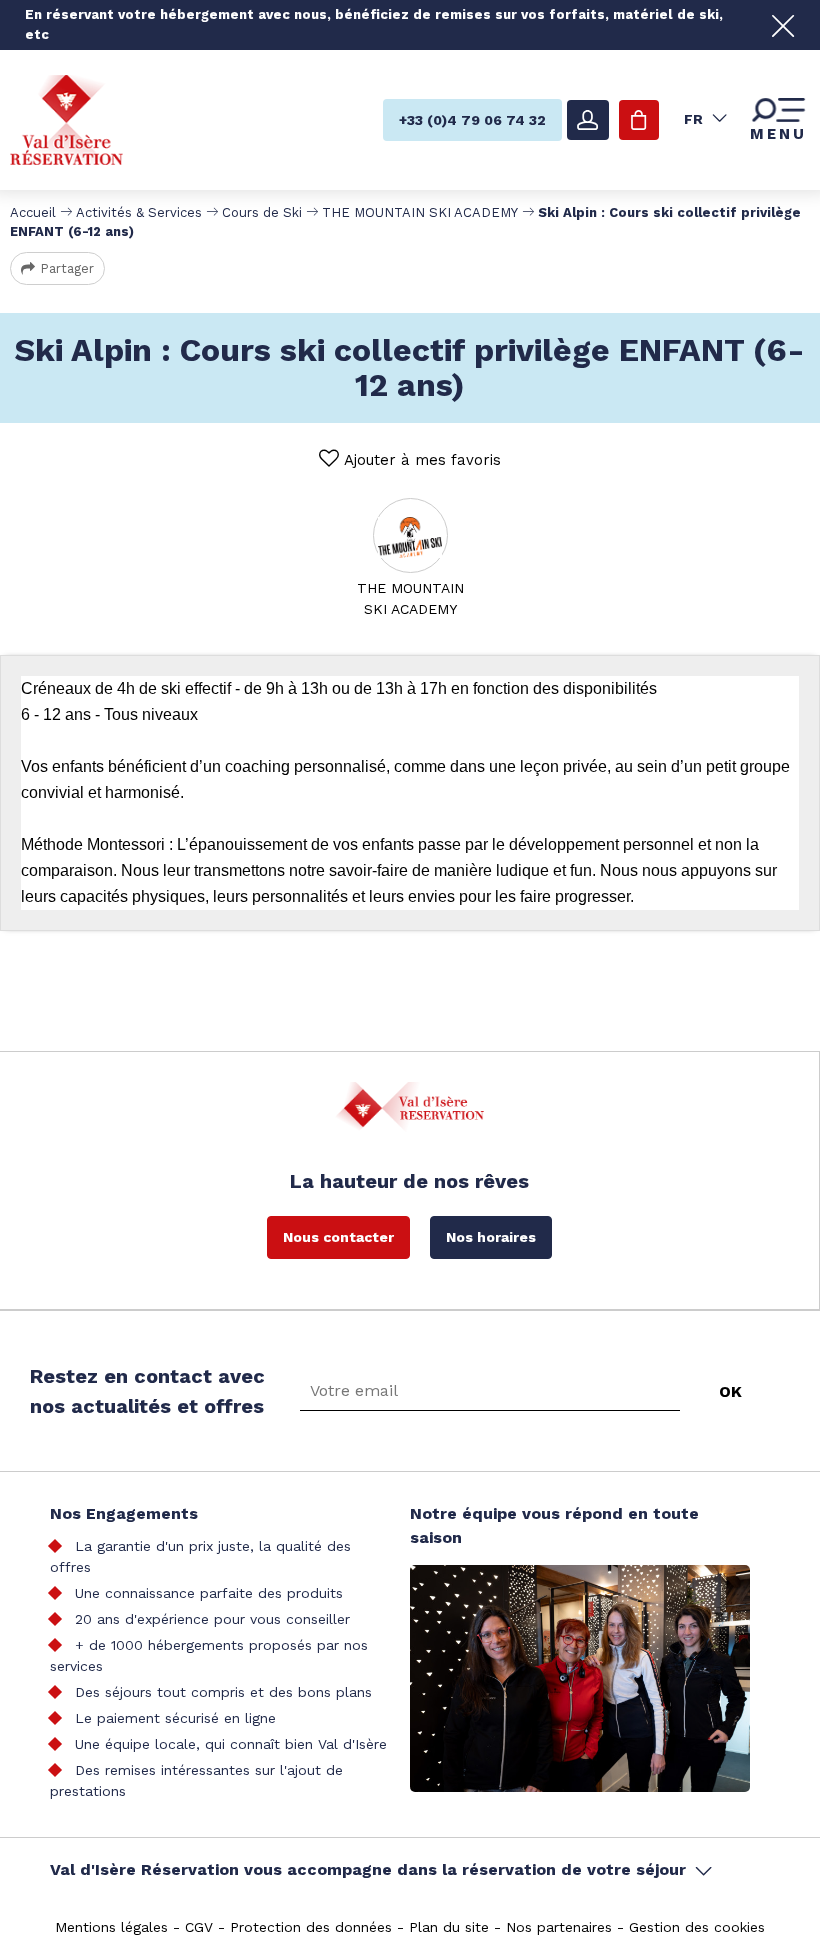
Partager (67, 268)
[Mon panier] (639, 120)
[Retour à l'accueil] (66, 118)
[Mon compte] (588, 120)
